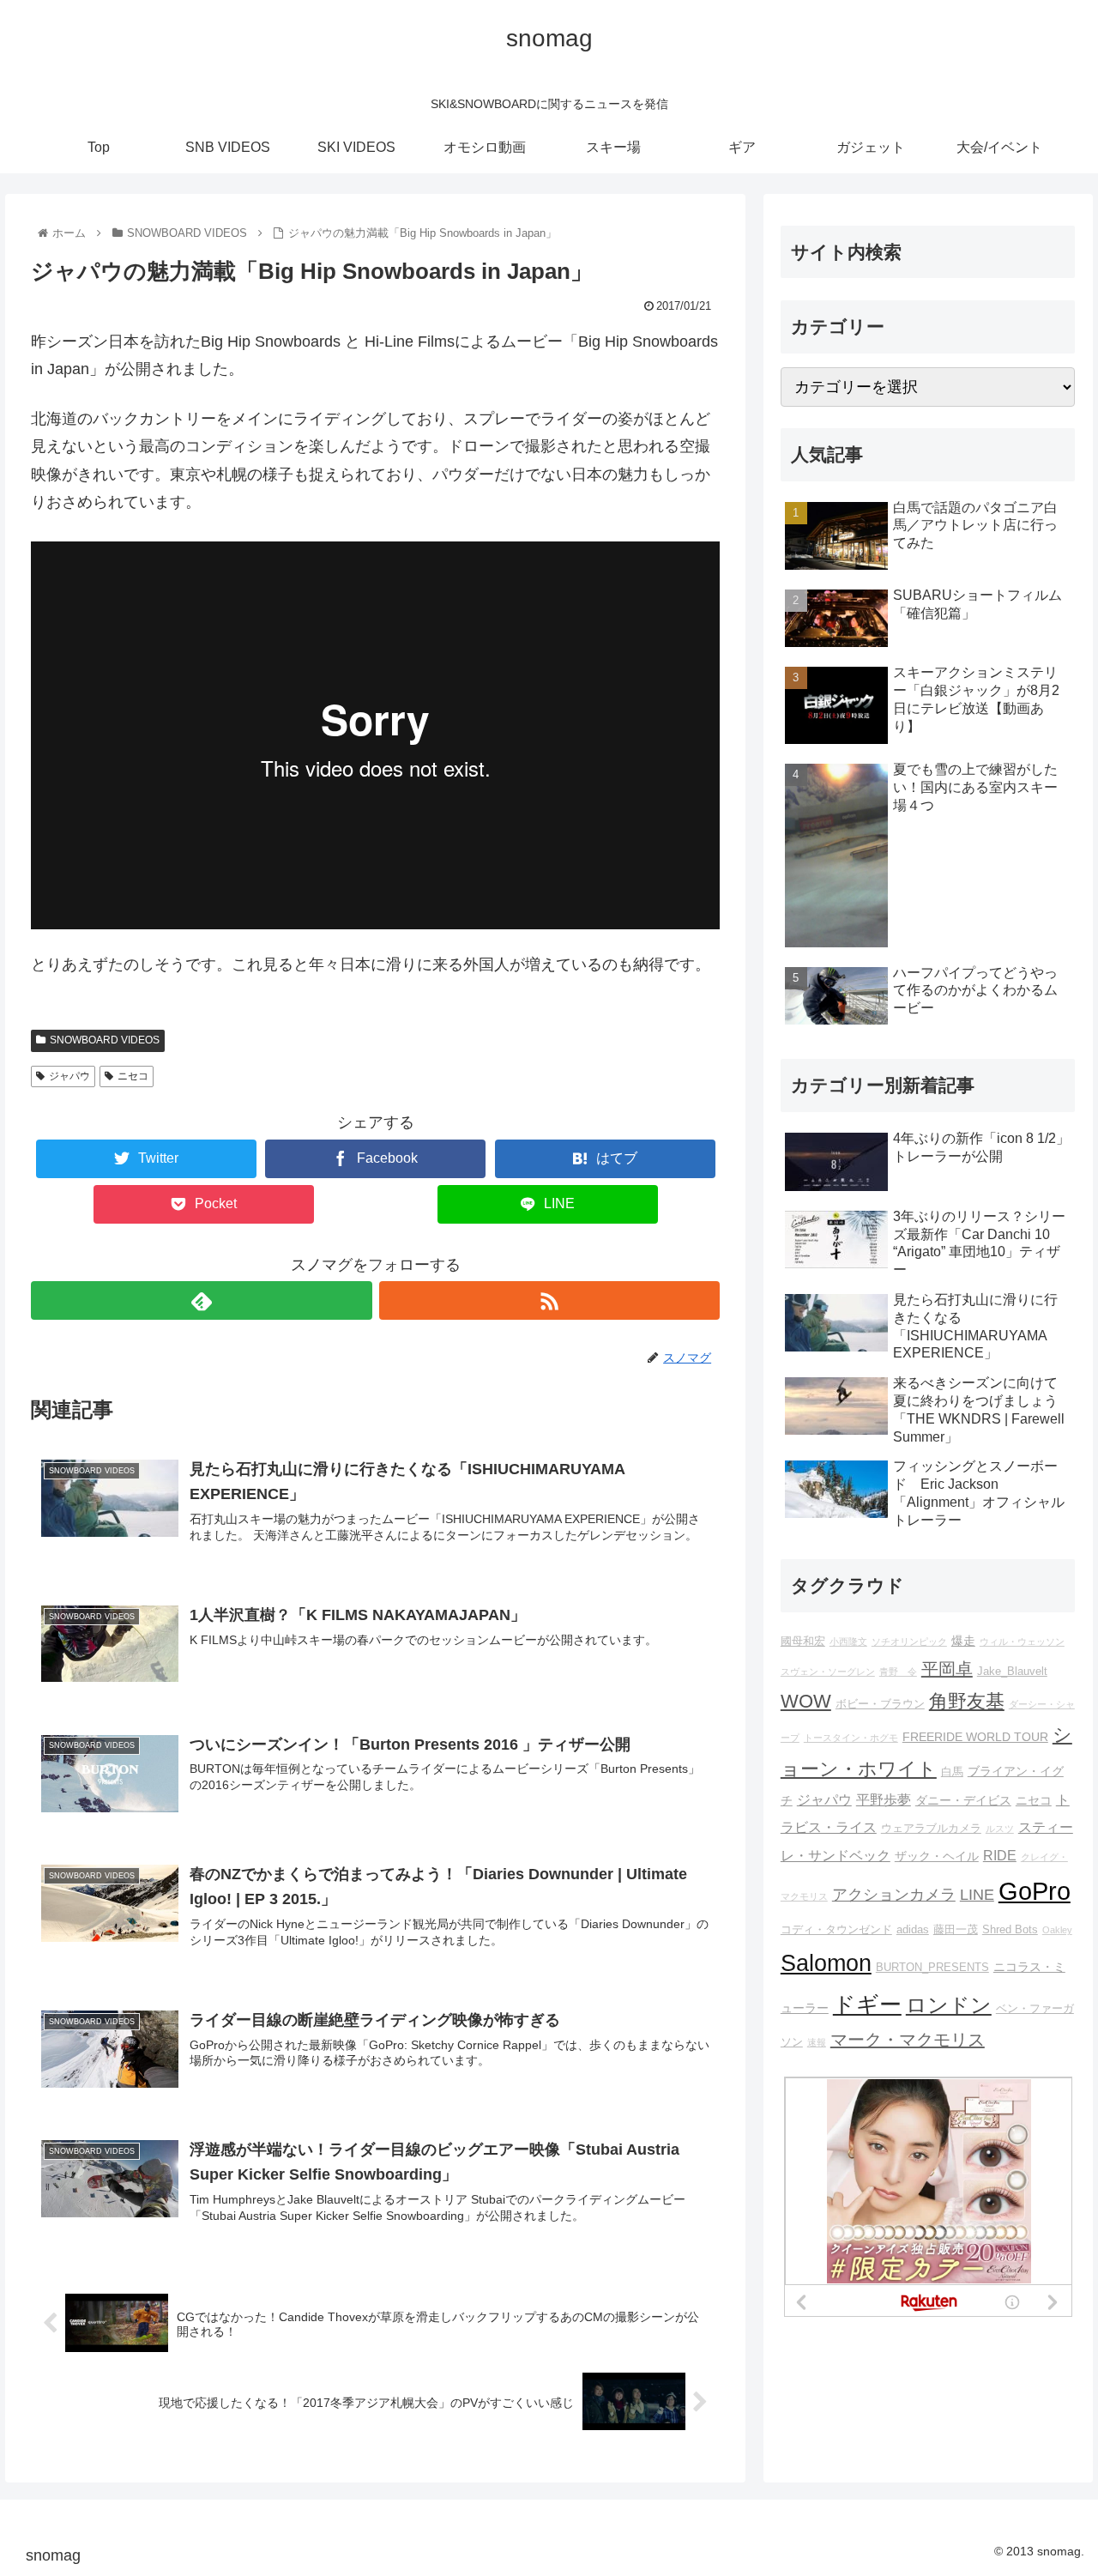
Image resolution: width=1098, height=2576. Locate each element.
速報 (817, 2042)
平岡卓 (947, 1669)
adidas (913, 1930)
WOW (806, 1701)
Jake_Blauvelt (1012, 1672)
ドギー (867, 2005)
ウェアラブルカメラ (931, 1829)
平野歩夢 (884, 1799)
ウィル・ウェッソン (1022, 1642)
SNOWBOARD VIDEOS (105, 1040)
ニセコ (133, 1076)
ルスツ (1000, 1829)
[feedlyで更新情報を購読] (201, 1300)
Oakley (1057, 1930)
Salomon (826, 1963)
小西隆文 (848, 1642)
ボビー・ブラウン (880, 1704)
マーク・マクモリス (908, 2040)
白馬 (952, 1772)
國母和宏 (803, 1642)
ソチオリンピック (909, 1642)
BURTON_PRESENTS (932, 1968)
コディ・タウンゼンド (836, 1930)
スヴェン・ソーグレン (828, 1672)
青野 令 (898, 1672)
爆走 (963, 1641)
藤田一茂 (956, 1930)
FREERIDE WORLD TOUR (975, 1737)
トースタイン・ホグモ (851, 1738)
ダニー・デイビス (963, 1800)
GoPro (1035, 1891)
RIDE (1000, 1855)
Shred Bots (1010, 1930)
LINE (977, 1895)
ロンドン (949, 2005)
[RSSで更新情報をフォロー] (549, 1300)
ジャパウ (69, 1076)
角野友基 (967, 1701)
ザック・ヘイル (937, 1856)
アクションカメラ (894, 1895)
